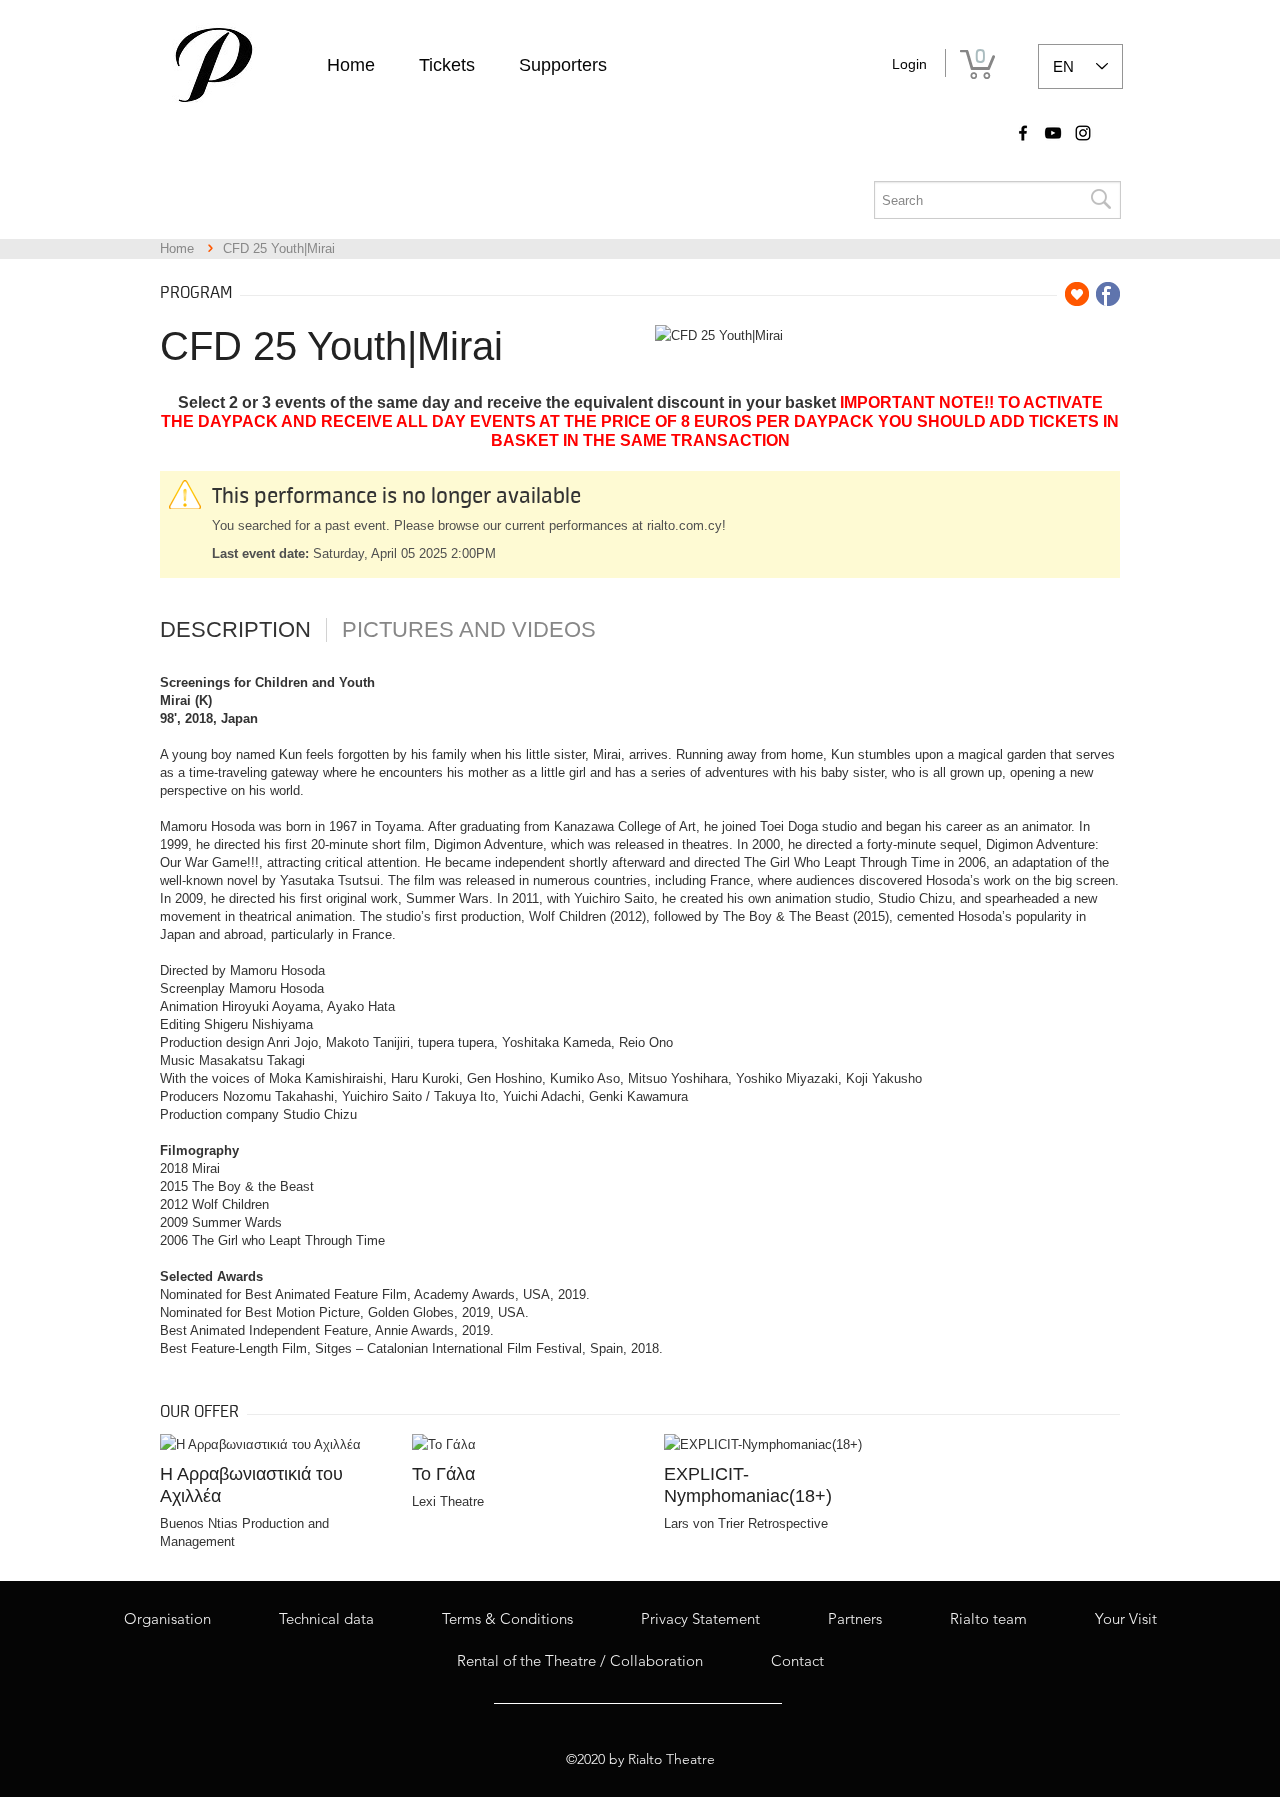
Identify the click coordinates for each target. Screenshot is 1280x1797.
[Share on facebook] (1108, 294)
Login (909, 64)
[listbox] (1080, 66)
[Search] (1100, 200)
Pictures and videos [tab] (469, 630)
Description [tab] (235, 630)
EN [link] (1063, 66)
